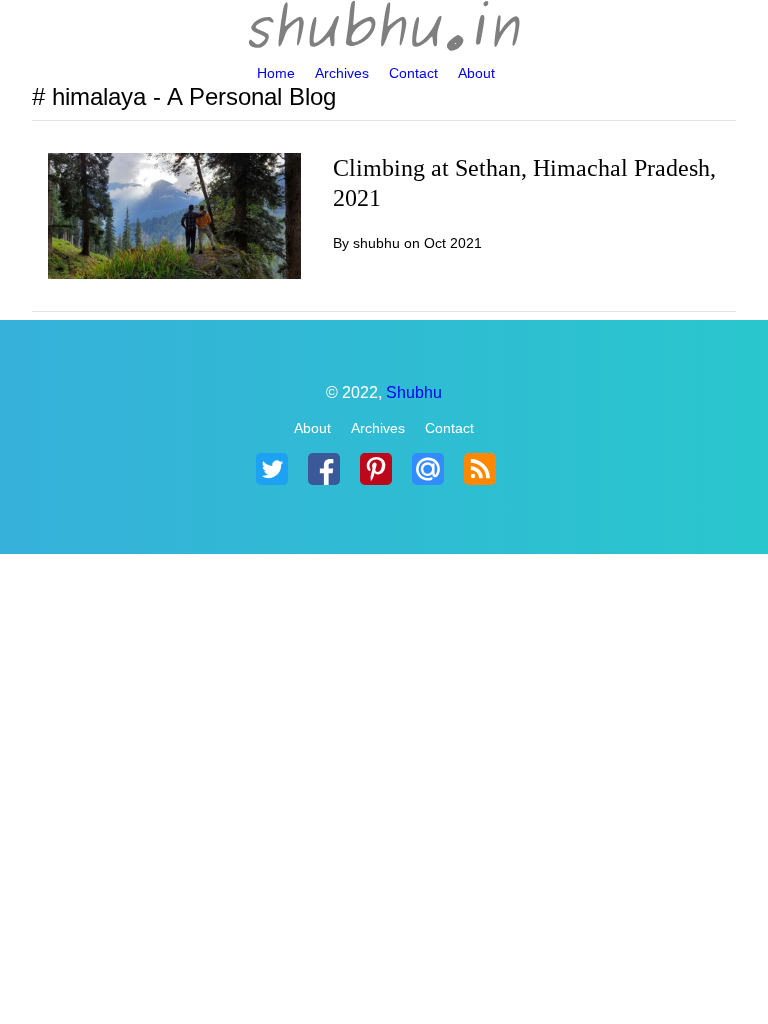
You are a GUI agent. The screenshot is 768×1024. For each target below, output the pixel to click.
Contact (413, 73)
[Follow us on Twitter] (272, 469)
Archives (342, 73)
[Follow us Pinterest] (376, 469)
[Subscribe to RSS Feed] (480, 469)
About (476, 73)
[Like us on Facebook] (324, 469)
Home (276, 73)
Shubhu (414, 392)
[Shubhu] (384, 28)
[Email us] (428, 469)
